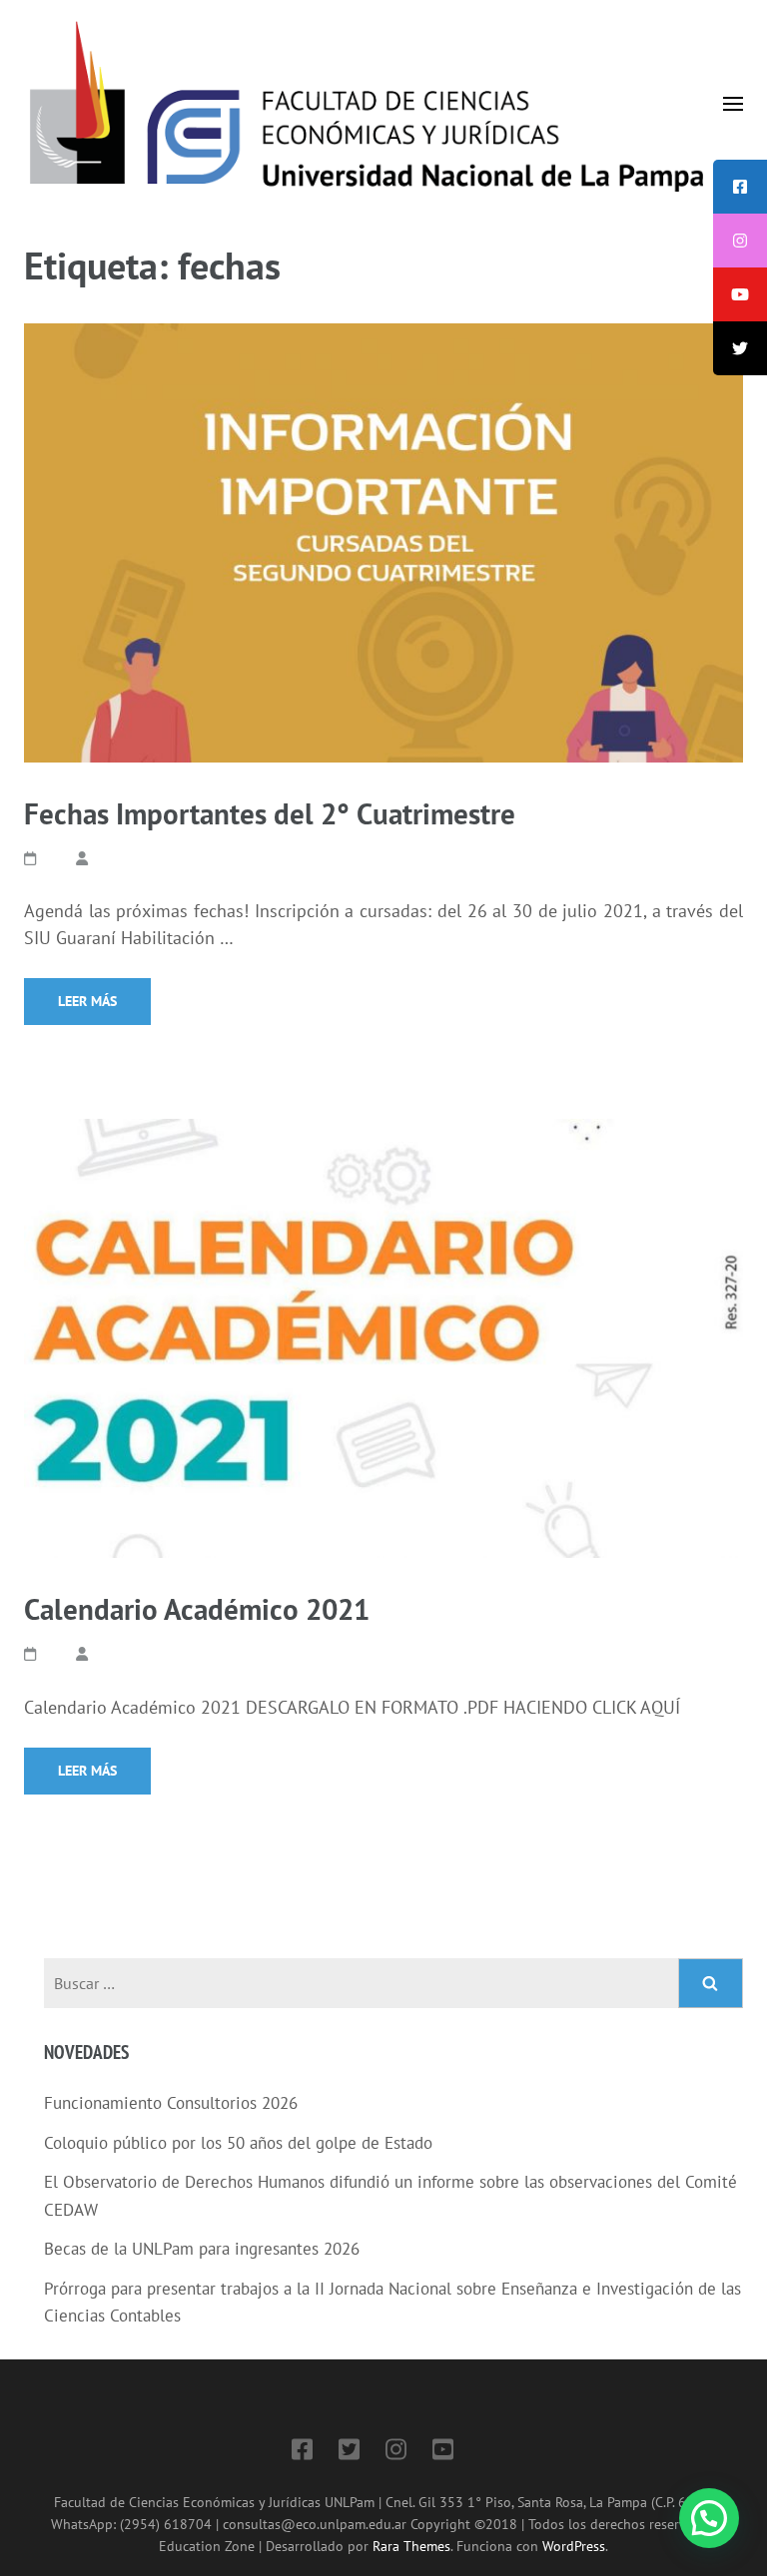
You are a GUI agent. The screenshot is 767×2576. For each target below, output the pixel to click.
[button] (709, 2518)
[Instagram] (396, 2453)
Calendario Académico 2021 (197, 1609)
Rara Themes (411, 2546)
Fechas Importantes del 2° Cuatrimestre (270, 813)
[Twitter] (349, 2453)
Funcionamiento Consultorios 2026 (171, 2103)
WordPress (574, 2546)
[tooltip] (740, 187)
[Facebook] (302, 2453)
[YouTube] (443, 2453)
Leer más (87, 1001)
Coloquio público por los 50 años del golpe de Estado (238, 2143)
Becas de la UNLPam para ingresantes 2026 (202, 2249)
